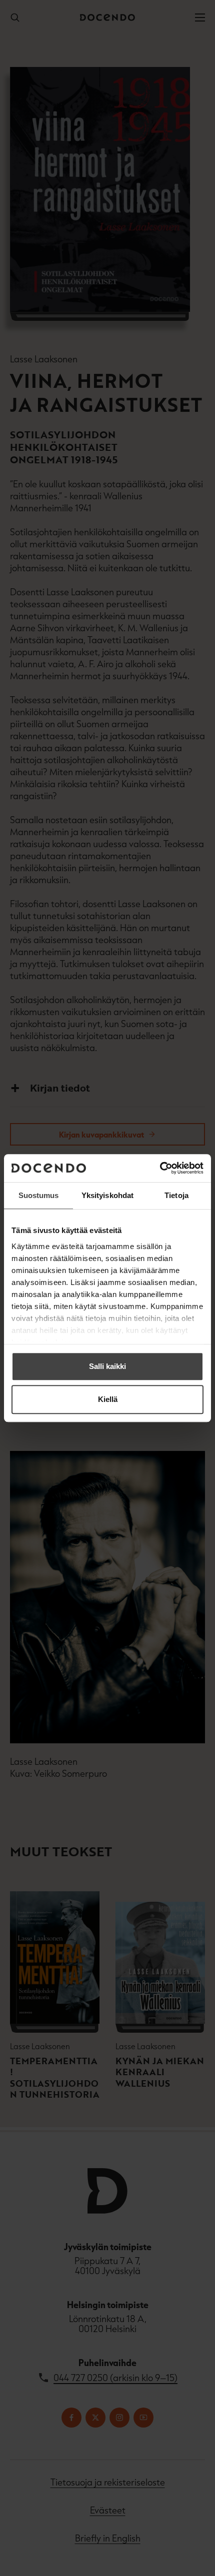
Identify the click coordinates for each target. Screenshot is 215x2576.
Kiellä (108, 1399)
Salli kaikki (107, 1366)
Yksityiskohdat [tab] (107, 1195)
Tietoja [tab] (176, 1195)
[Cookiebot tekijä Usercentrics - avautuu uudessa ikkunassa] (160, 1168)
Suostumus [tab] (39, 1195)
